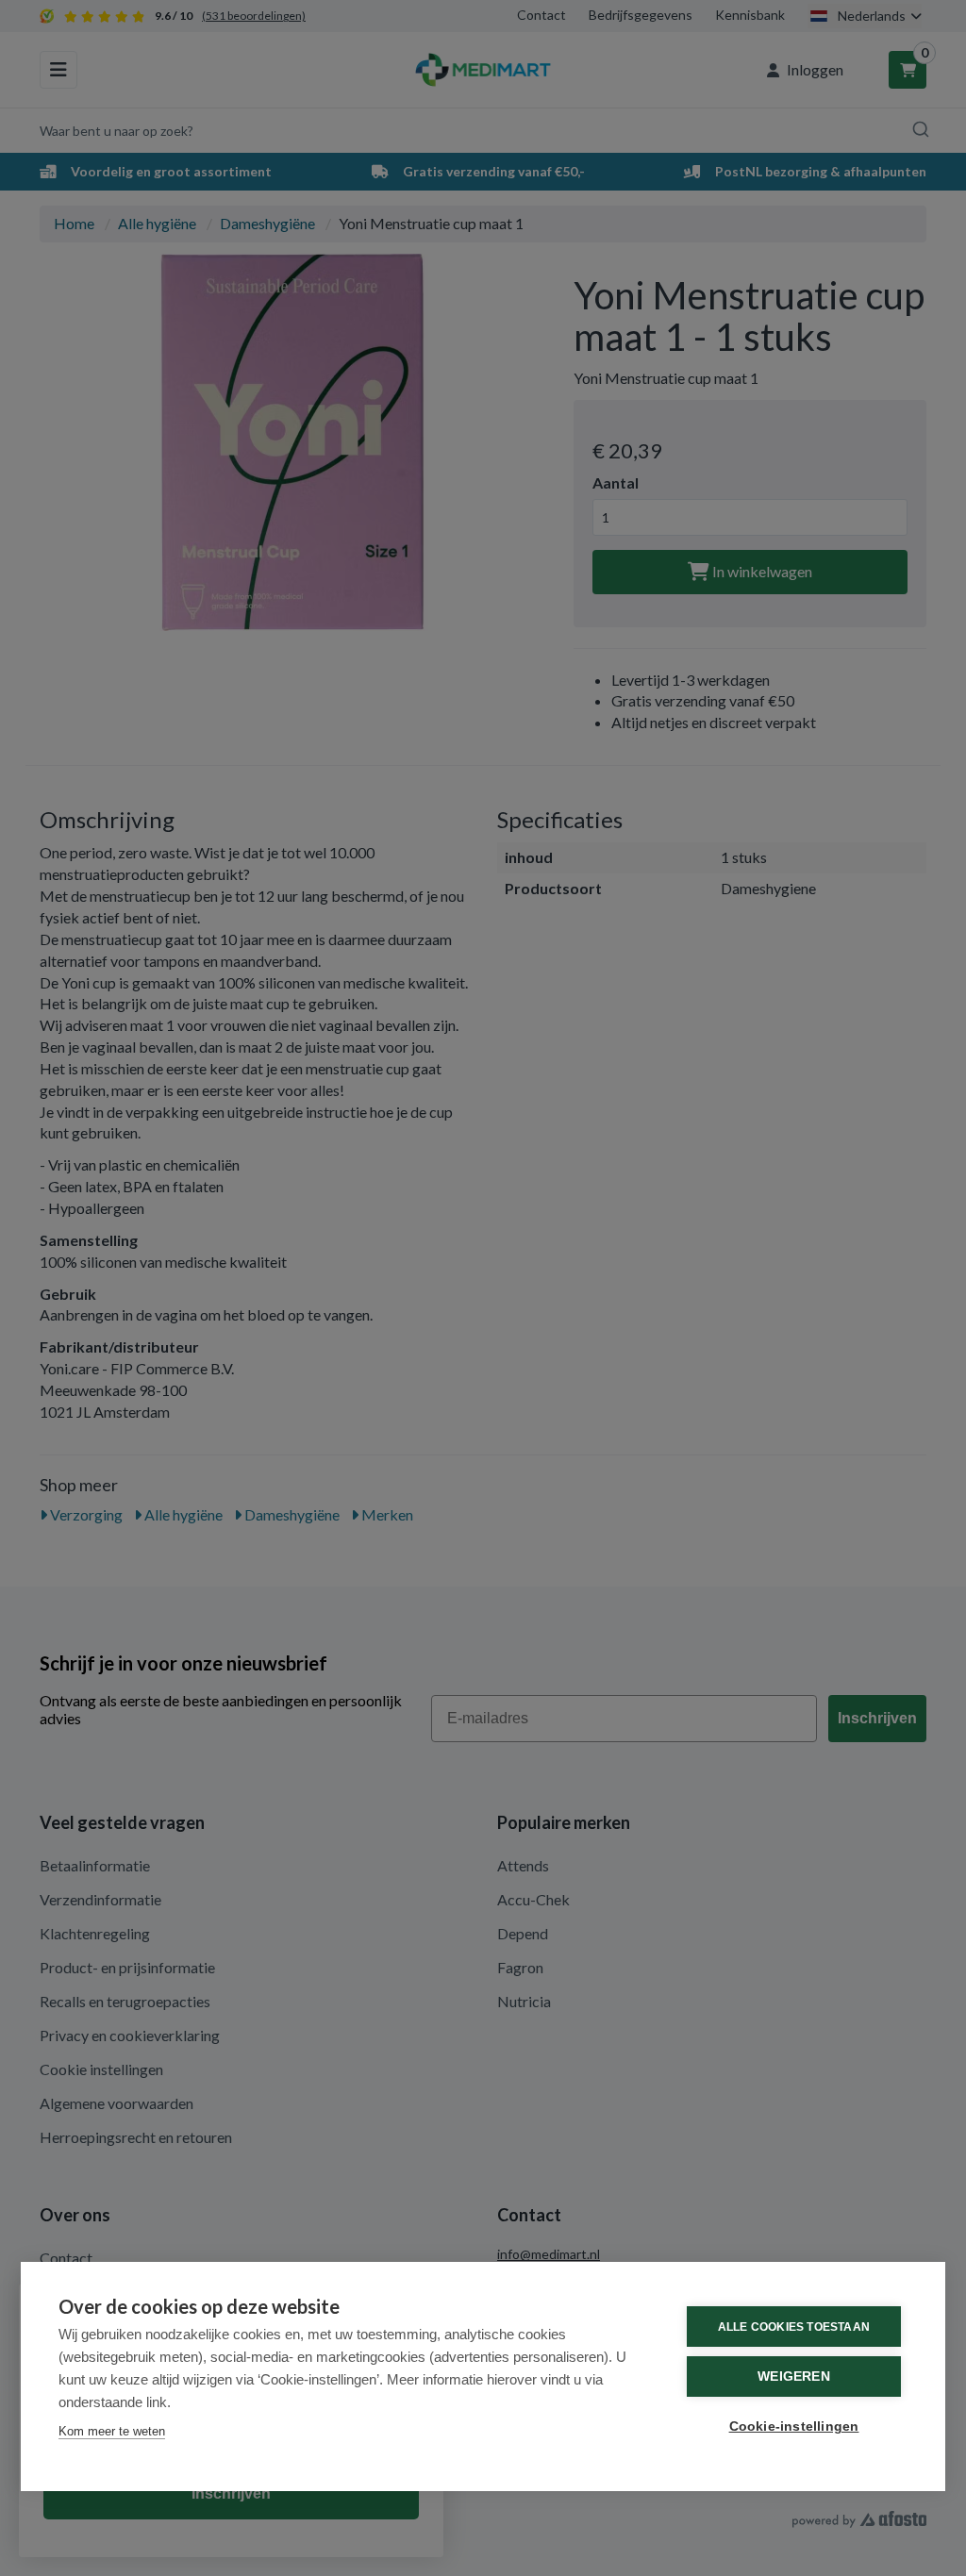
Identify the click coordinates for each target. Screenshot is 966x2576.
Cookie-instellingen (794, 2426)
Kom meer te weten (112, 2431)
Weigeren (794, 2377)
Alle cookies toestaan (794, 2327)
